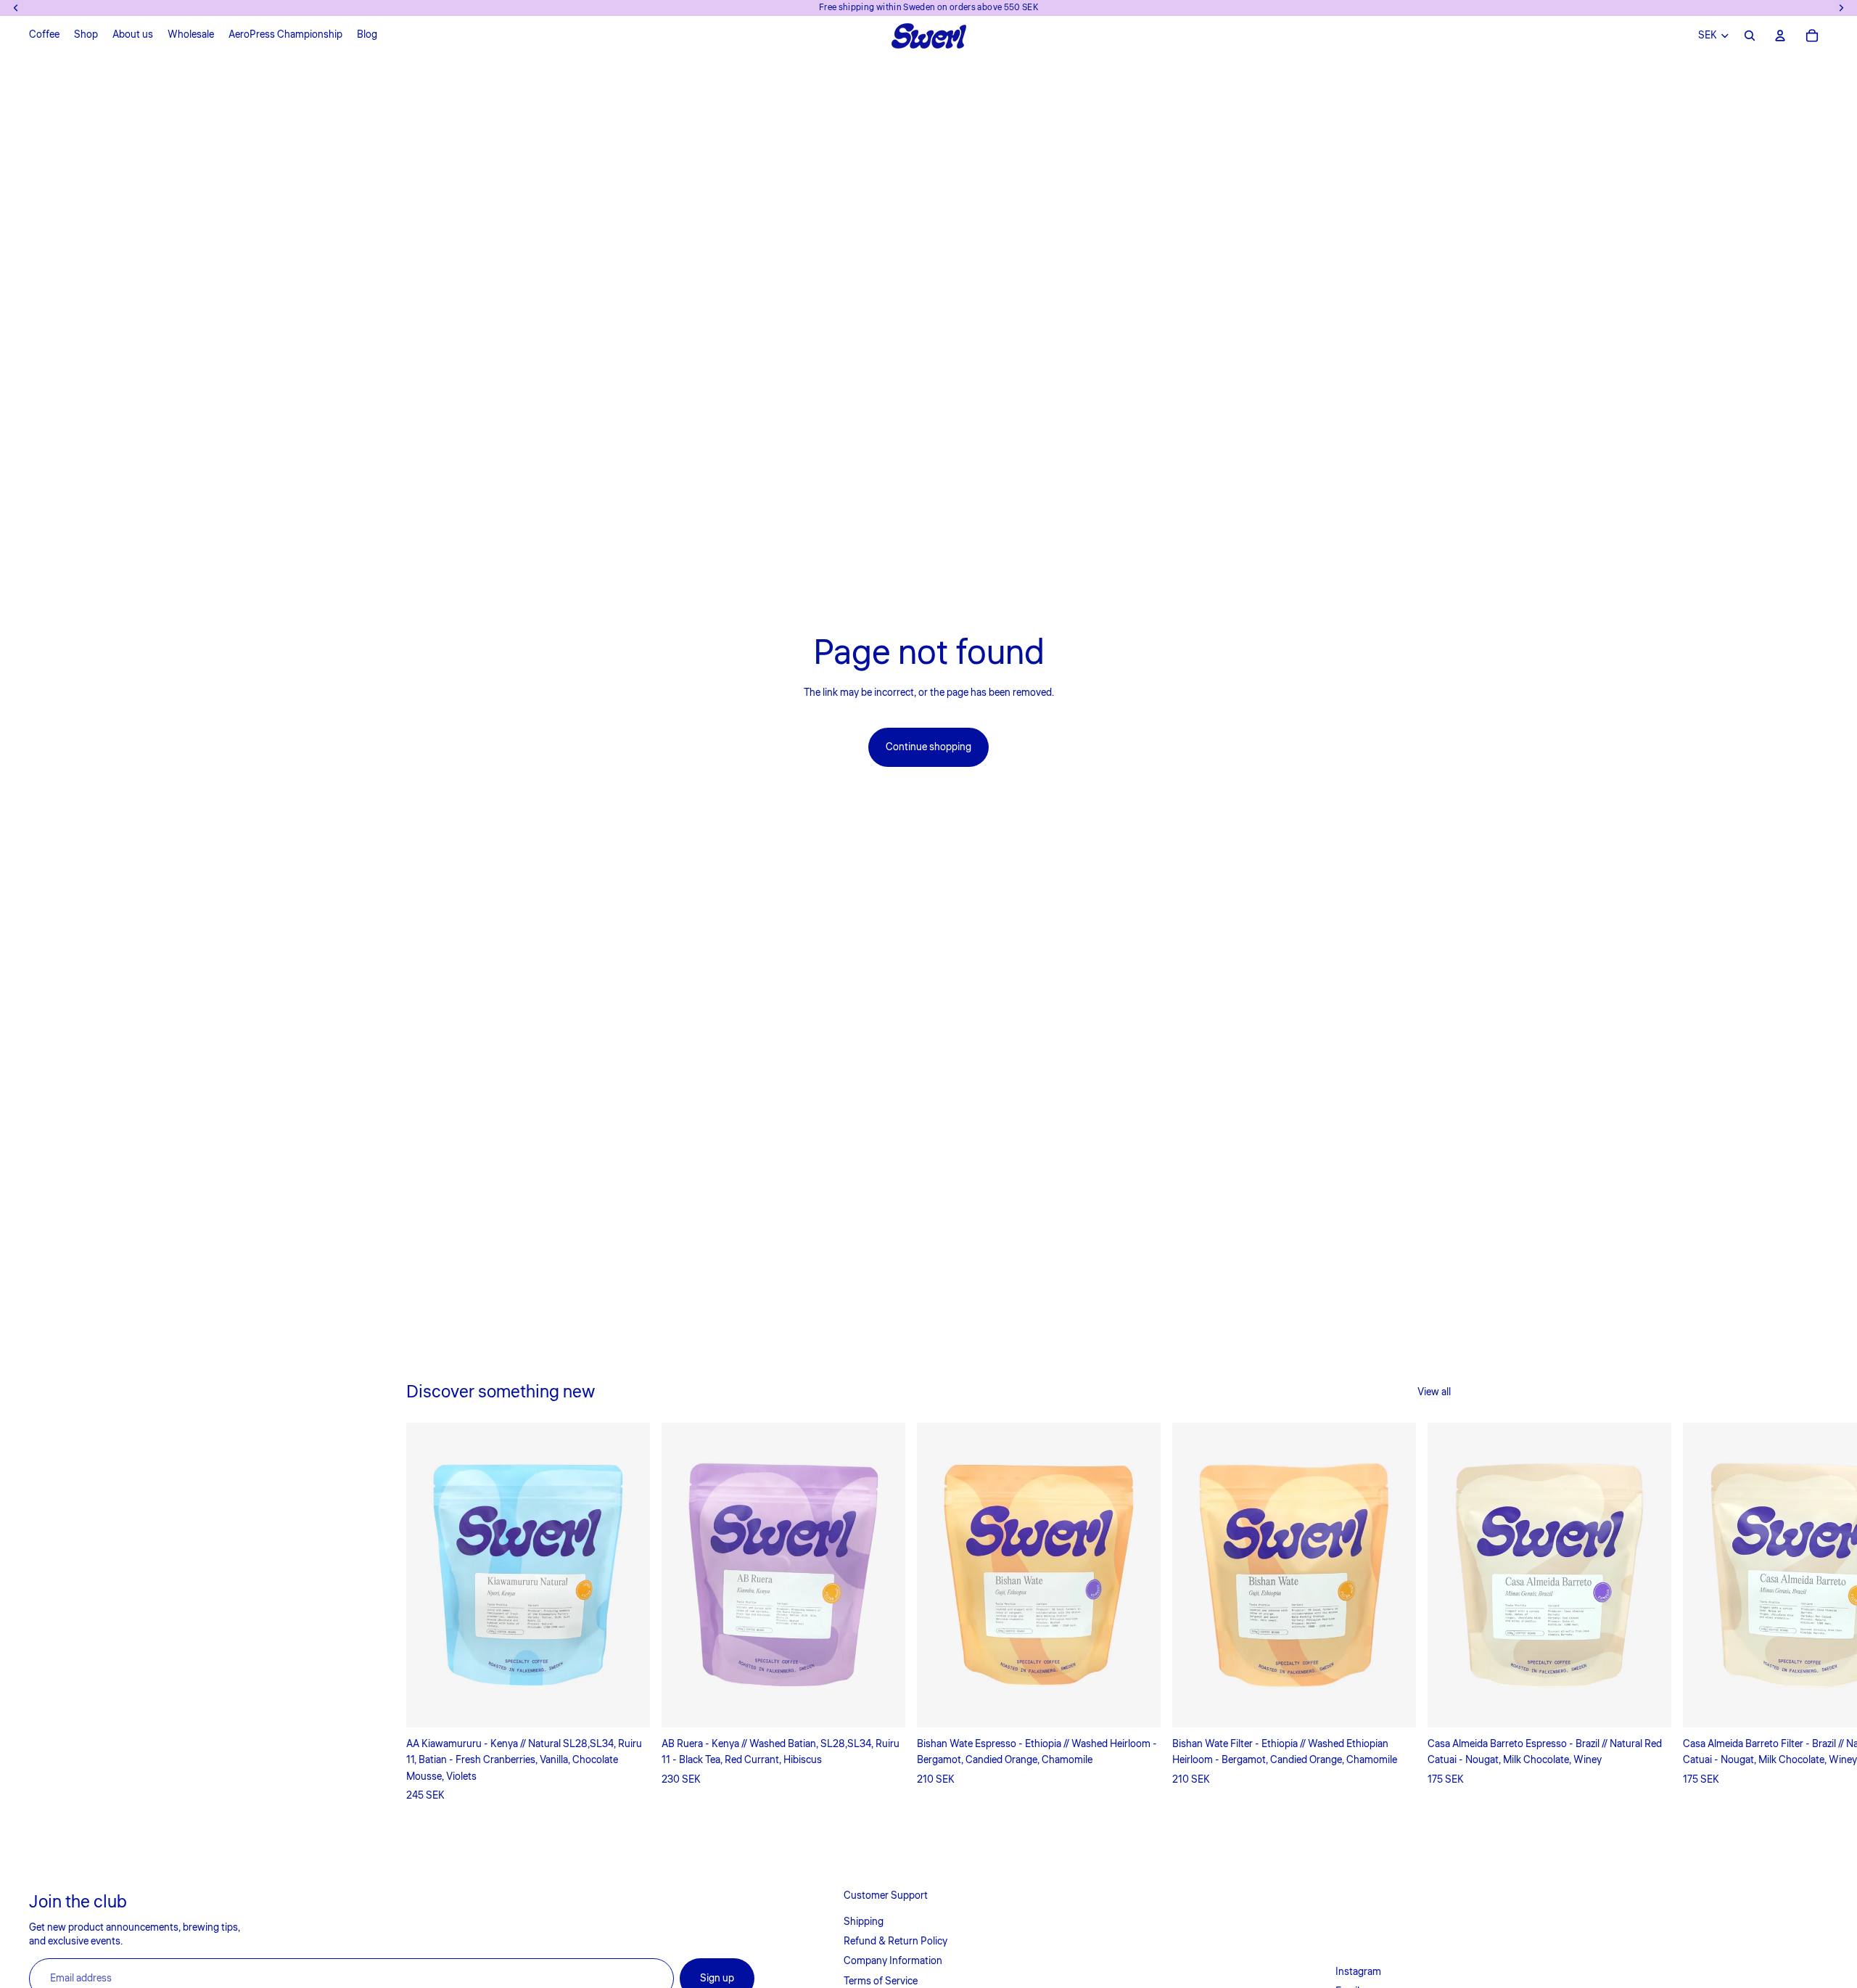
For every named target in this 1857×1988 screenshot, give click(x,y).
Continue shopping (928, 747)
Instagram (1358, 1972)
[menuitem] (44, 36)
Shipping (864, 1922)
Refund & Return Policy (895, 1942)
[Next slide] (1435, 1613)
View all (1434, 1392)
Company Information (893, 1961)
